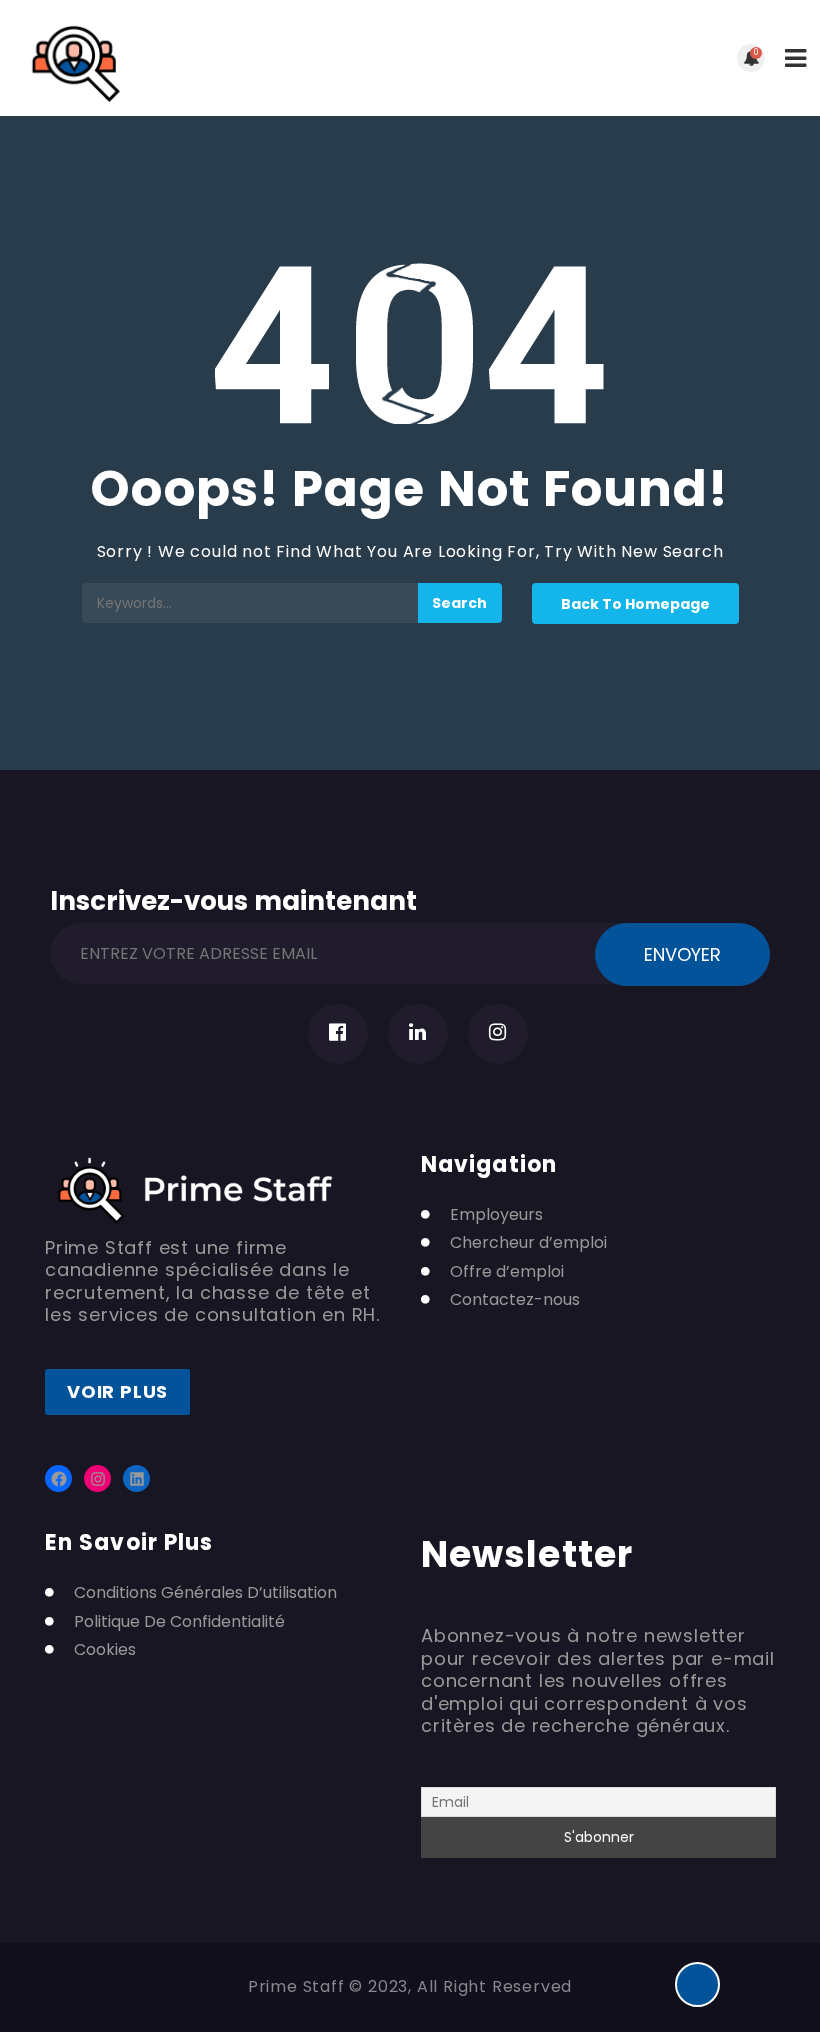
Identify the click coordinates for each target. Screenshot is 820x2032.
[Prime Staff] (212, 58)
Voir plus (117, 1391)
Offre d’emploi (507, 1272)
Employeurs (496, 1215)
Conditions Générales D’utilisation (205, 1593)
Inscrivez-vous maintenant (233, 897)
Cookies (105, 1650)
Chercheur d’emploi (528, 1243)
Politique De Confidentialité (179, 1622)
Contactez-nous (515, 1300)
